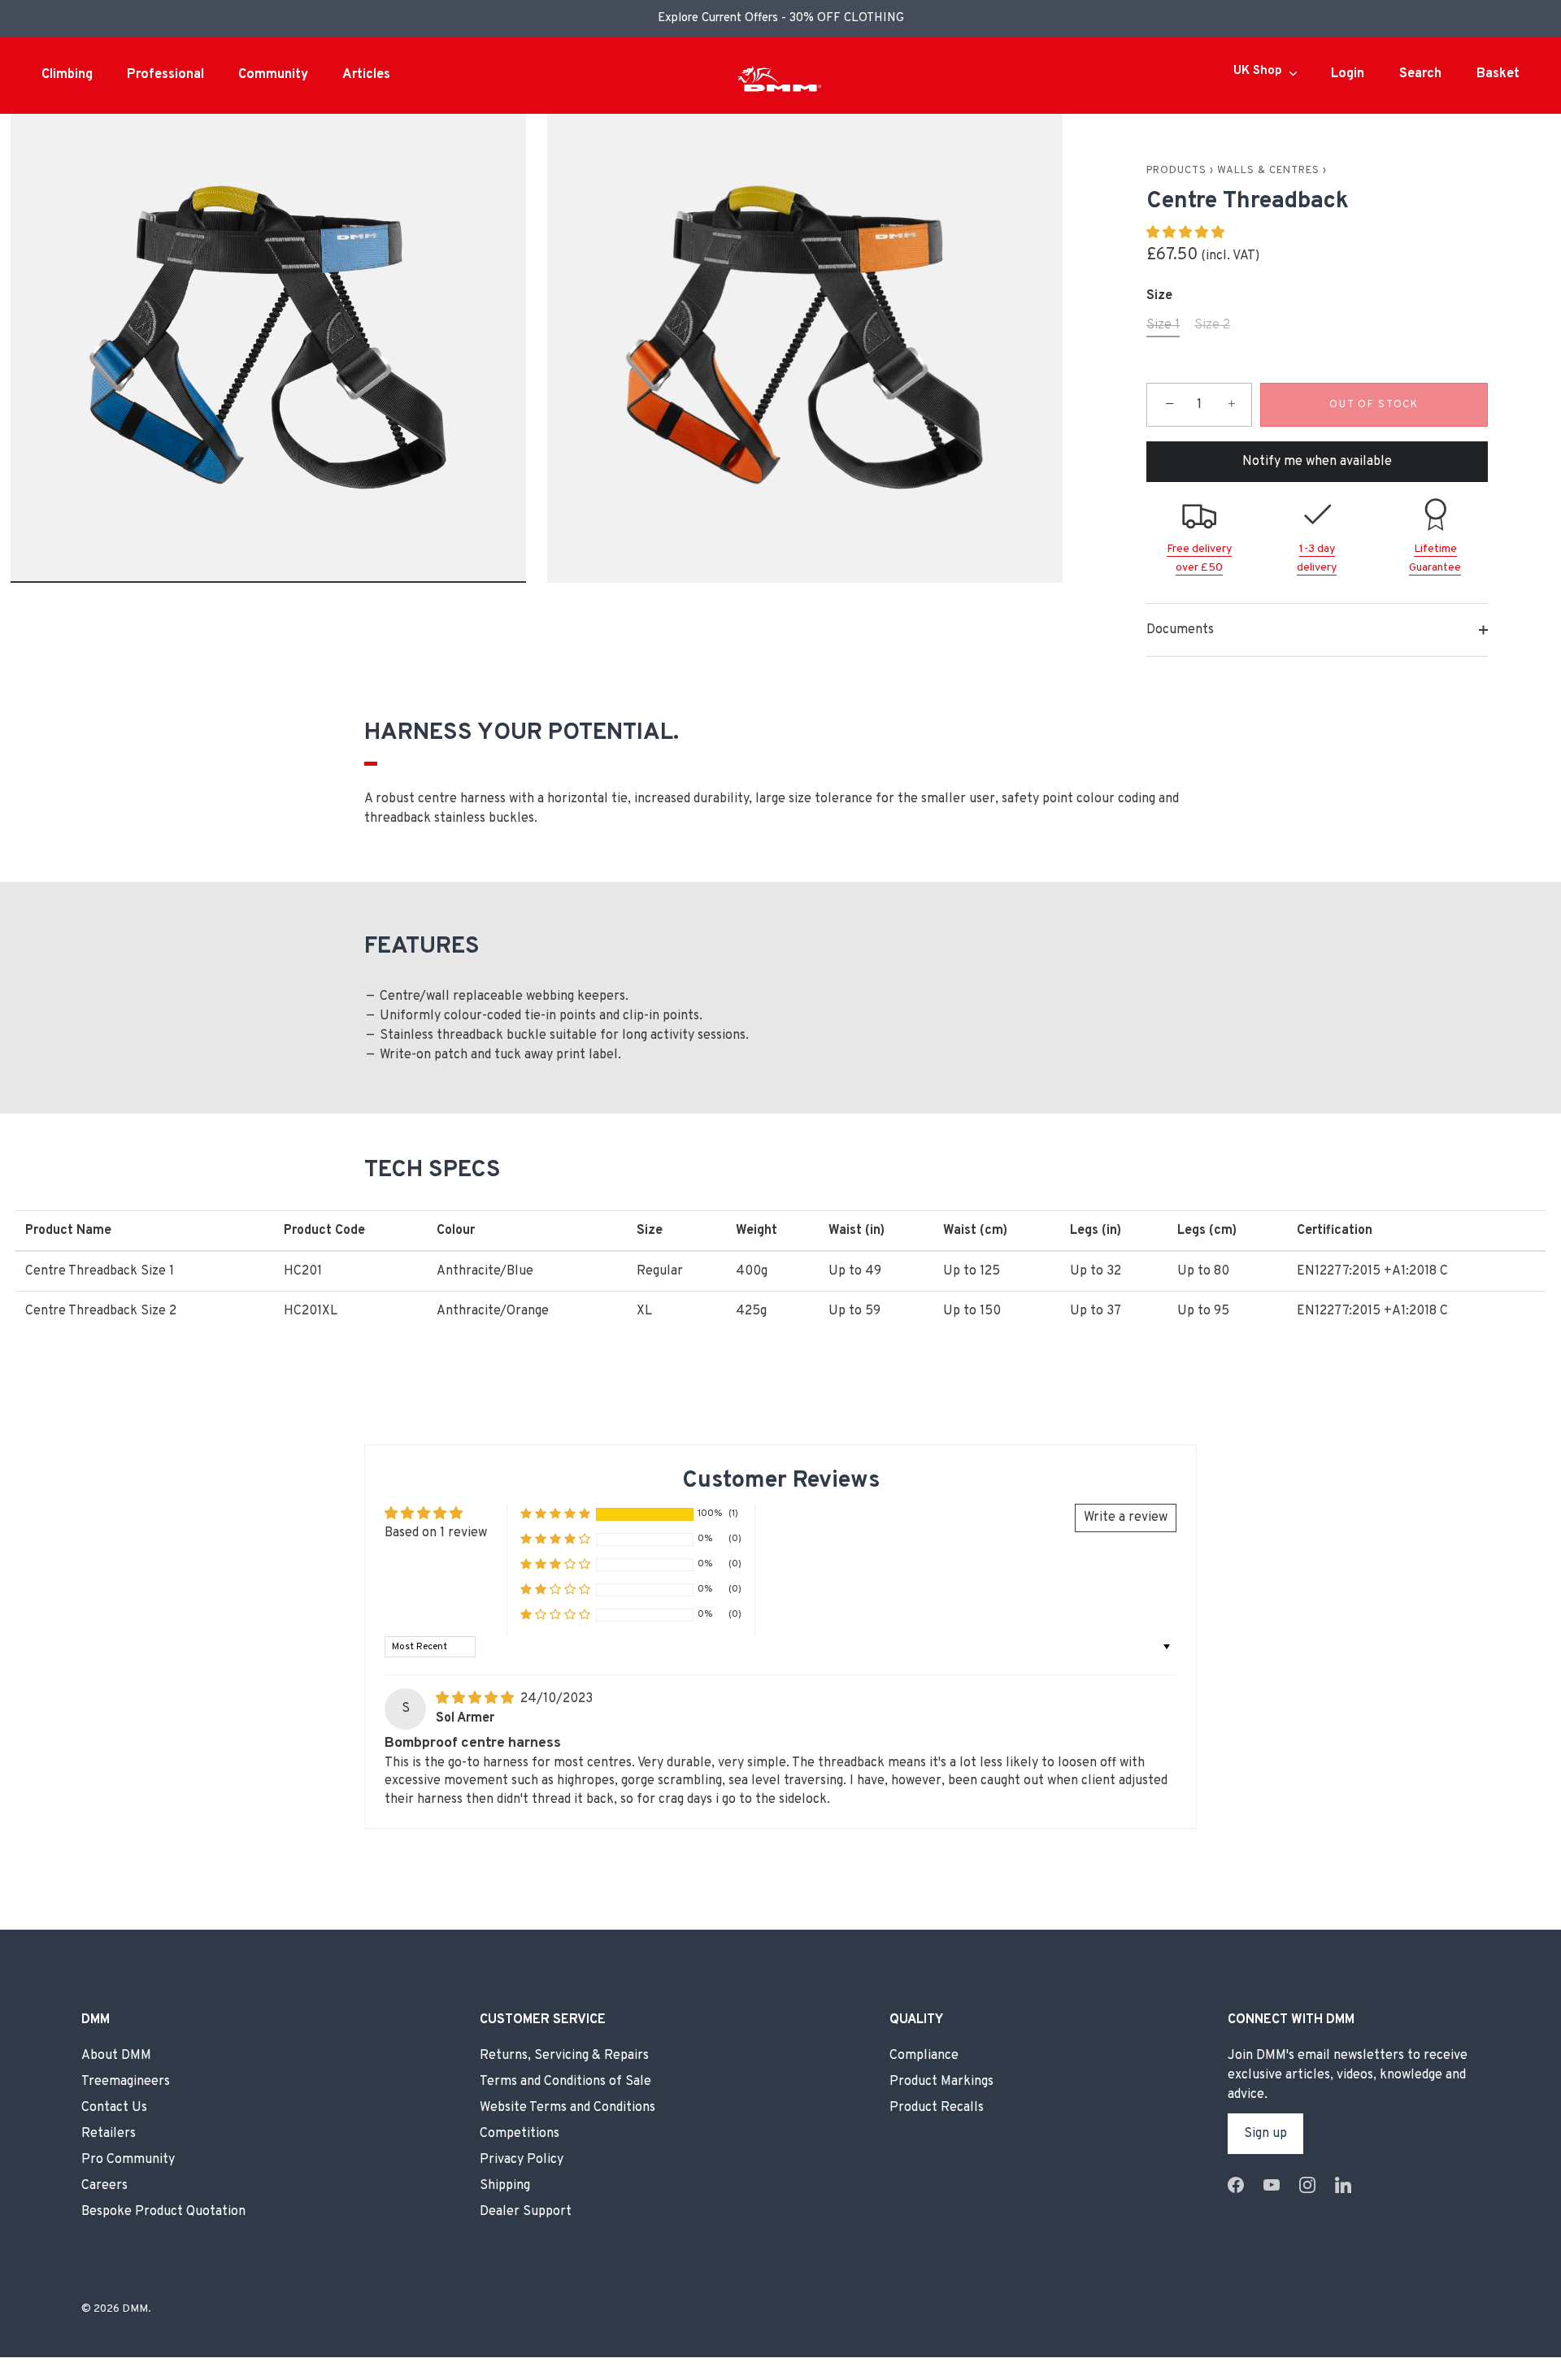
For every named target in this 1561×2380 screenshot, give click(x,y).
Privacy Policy (522, 2160)
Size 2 (1212, 326)
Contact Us (114, 2108)
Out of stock (1374, 405)
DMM (135, 2309)
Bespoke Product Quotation (163, 2212)
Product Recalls (937, 2108)
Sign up (1265, 2134)
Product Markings (941, 2082)
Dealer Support (526, 2212)
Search (1420, 74)
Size (1159, 296)
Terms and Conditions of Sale (565, 2082)
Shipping (505, 2186)
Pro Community (128, 2160)
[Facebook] (1236, 2186)
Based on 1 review (436, 1533)
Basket (1498, 74)
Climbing (67, 75)
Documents (1180, 630)
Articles (366, 75)
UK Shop (1258, 72)
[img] (476, 1699)
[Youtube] (1272, 2186)
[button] (1185, 233)
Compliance (924, 2056)
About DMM (116, 2056)
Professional (165, 75)
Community (273, 75)
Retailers (109, 2134)
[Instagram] (1307, 2186)
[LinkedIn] (1343, 2186)
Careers (104, 2186)
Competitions (520, 2134)
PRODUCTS (1176, 171)
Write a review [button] (1126, 1518)
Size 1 (1163, 326)
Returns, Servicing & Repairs (564, 2056)
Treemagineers (126, 2082)
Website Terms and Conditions (567, 2108)
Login (1348, 74)
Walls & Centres (1268, 171)
